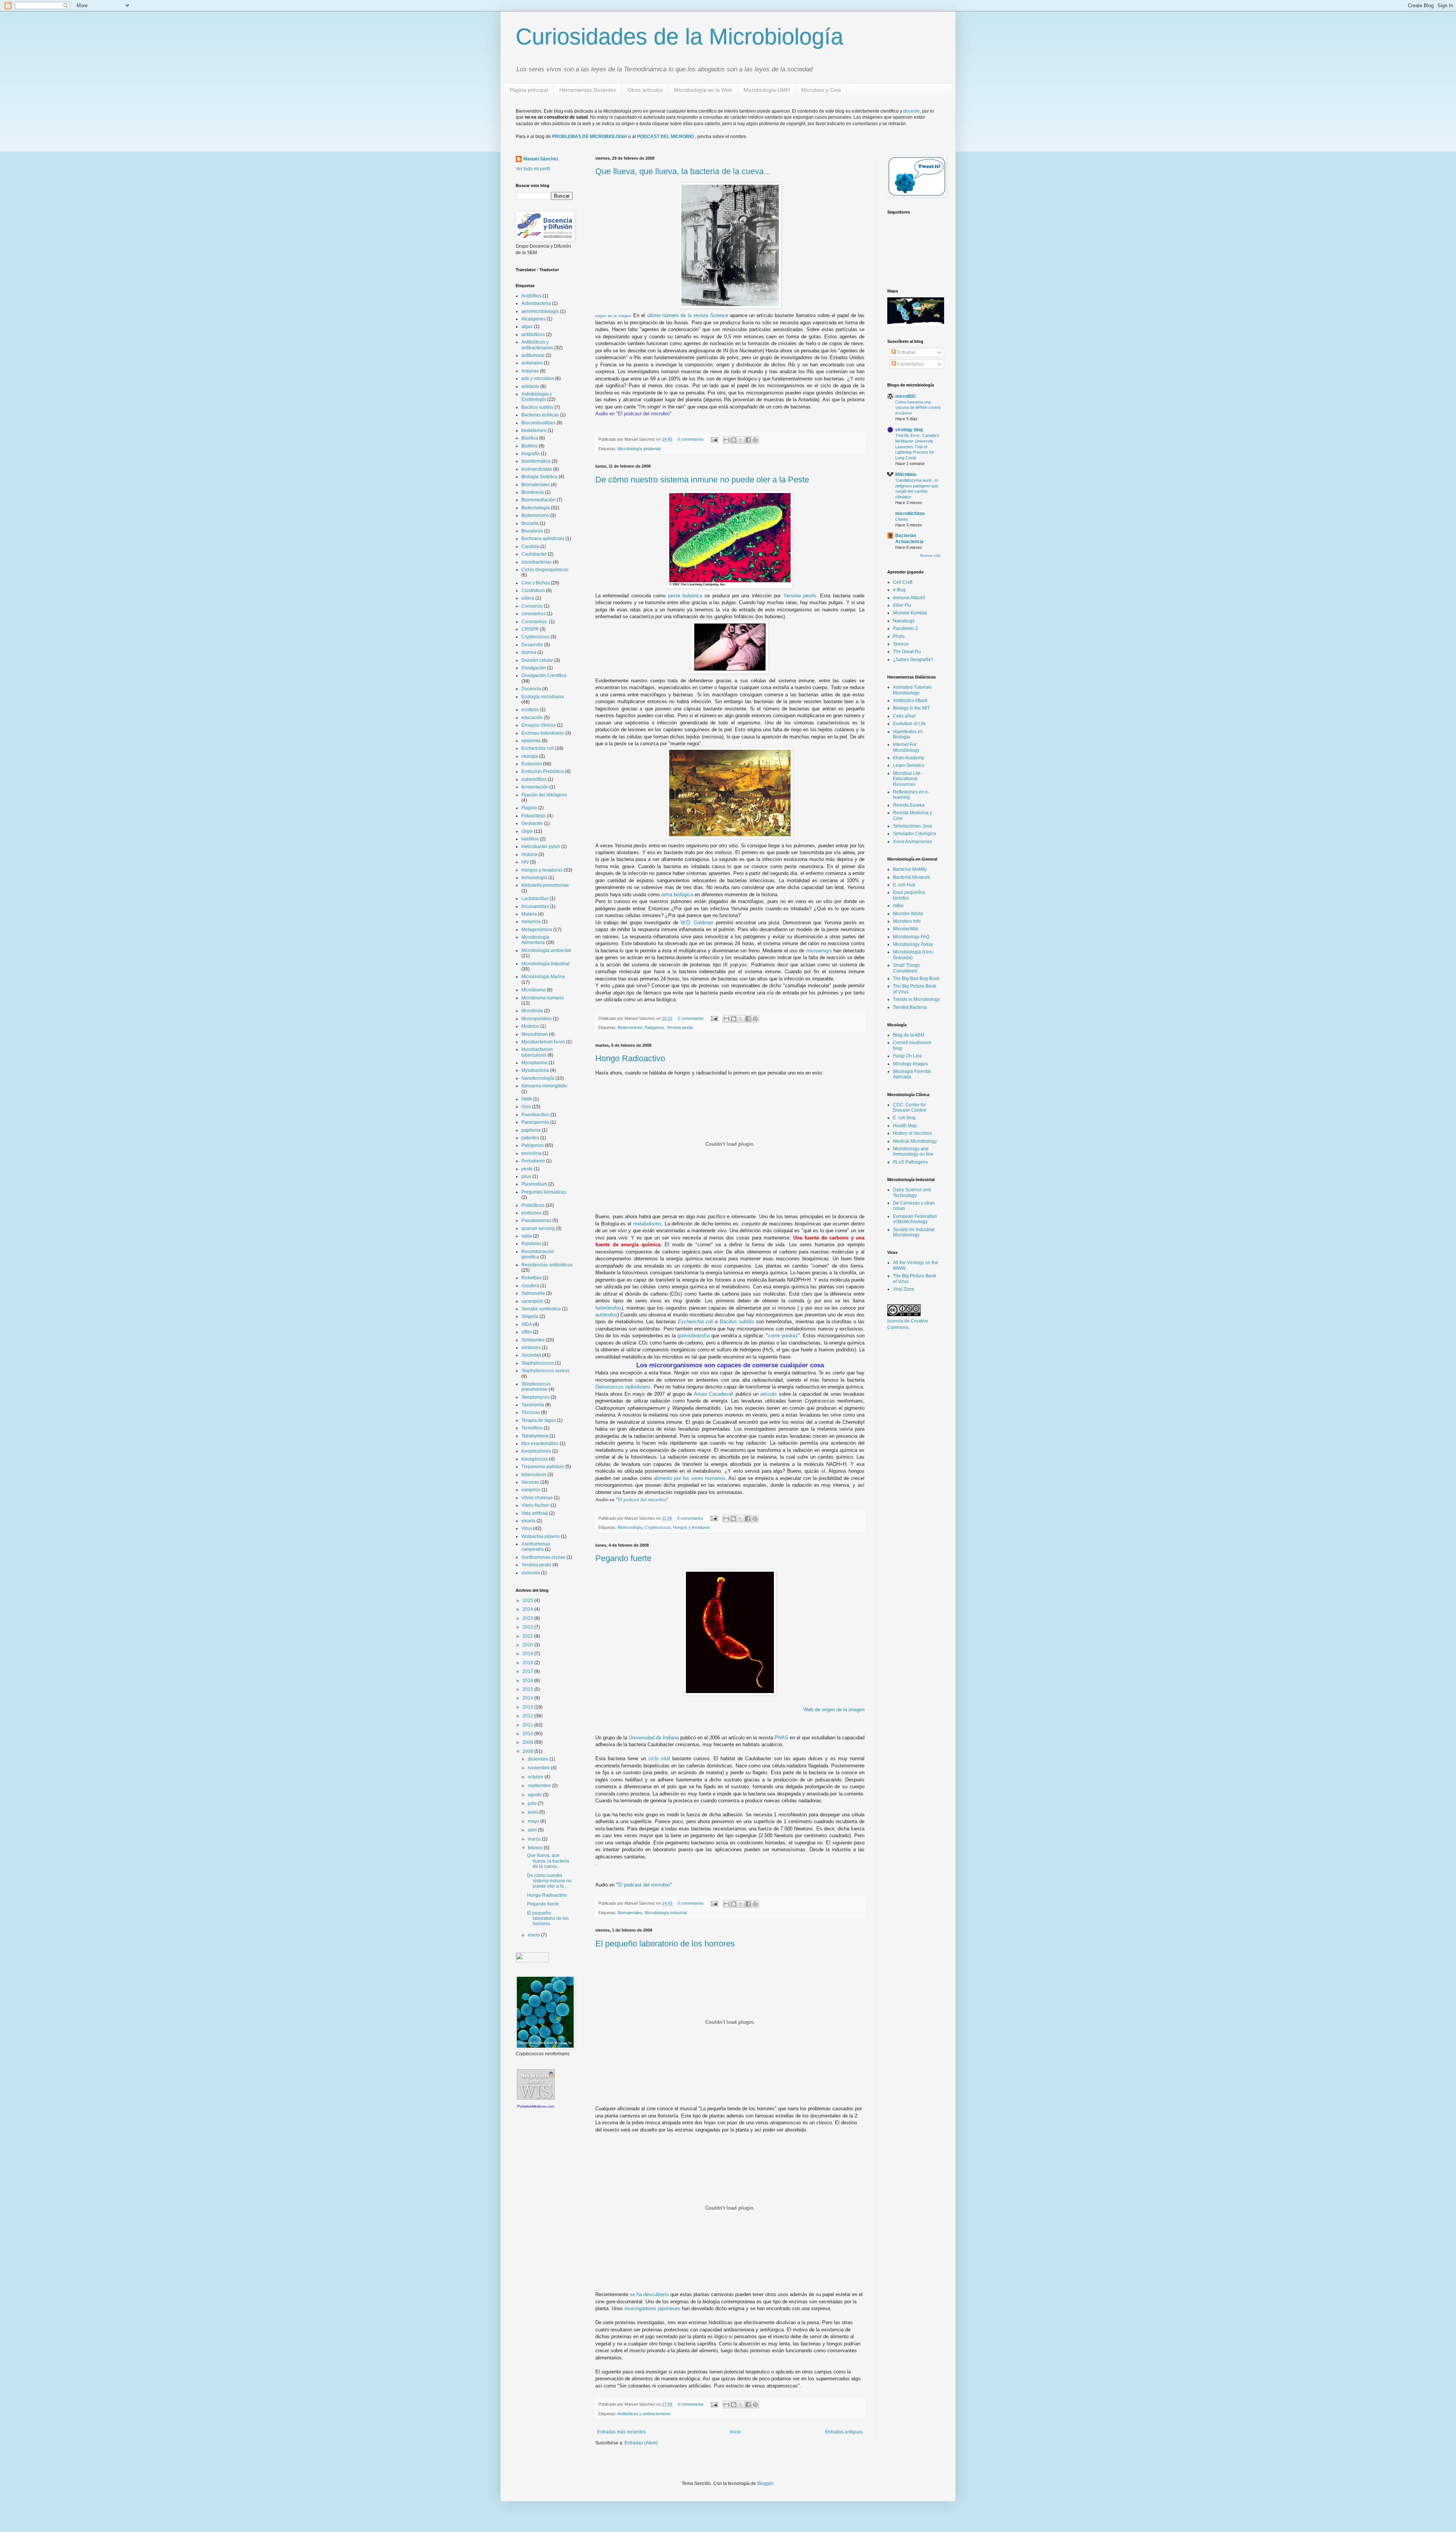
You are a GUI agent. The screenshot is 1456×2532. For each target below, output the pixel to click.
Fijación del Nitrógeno (544, 795)
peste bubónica (685, 596)
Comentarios (910, 364)
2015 (528, 1689)
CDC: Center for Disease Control (910, 1107)
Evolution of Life (909, 724)
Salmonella (533, 1293)
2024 (528, 1609)
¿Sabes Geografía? (913, 660)
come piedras (783, 1336)
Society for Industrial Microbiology (914, 1232)
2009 (528, 1742)
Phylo (899, 636)
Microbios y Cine (821, 90)
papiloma (531, 1130)
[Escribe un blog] (734, 440)
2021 (528, 1636)
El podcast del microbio (644, 1885)
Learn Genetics (909, 765)
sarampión (532, 1301)
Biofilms (530, 446)
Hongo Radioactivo (630, 1058)
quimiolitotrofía (694, 1336)
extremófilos (534, 779)
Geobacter (532, 823)
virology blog (909, 430)
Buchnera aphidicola (543, 539)
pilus (526, 1176)
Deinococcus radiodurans (623, 1387)
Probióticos (533, 1205)
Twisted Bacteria (910, 1007)
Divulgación (534, 668)
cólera (528, 598)
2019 (528, 1654)
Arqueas (530, 371)
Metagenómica (537, 930)
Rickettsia (531, 1278)
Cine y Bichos (536, 583)
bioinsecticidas (537, 469)
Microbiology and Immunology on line (913, 1151)
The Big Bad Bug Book (916, 979)
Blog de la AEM (909, 1035)
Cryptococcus (658, 1527)
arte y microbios (538, 379)
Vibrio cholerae (537, 1498)
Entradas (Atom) (641, 2443)
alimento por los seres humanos (690, 1478)
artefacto (530, 386)
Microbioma (533, 990)
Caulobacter (534, 554)
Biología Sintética (539, 477)
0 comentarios (691, 439)
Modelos (530, 1026)
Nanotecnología (538, 1078)
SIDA (527, 1324)
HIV (525, 862)
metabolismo (647, 1224)
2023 (528, 1618)
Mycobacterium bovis (543, 1042)
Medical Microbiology (915, 1141)
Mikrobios (906, 474)
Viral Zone (904, 1289)
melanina (531, 922)
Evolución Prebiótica (543, 771)
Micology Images (910, 1064)
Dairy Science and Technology (912, 1192)
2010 (528, 1734)
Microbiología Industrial (666, 1913)
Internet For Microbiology (906, 747)
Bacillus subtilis (537, 407)
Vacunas (530, 1482)
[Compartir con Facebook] (748, 440)
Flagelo (529, 808)
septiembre (540, 1786)
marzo (535, 1839)
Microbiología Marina (543, 977)
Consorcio (532, 606)
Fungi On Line (908, 1056)
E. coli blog (904, 1118)
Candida (530, 547)
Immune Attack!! (909, 598)
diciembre (539, 1759)
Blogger (765, 2483)
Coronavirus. (535, 622)
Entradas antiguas (844, 2432)
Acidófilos (531, 296)
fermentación (535, 787)
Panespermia (535, 1122)
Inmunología (534, 878)
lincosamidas (535, 906)
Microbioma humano (543, 998)
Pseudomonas (536, 1220)
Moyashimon (535, 1034)
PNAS (781, 1738)
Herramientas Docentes (588, 90)
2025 (528, 1601)
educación (532, 718)
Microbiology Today (913, 944)
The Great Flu (907, 652)
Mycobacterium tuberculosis (537, 1052)
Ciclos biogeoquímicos (545, 570)
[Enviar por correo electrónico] (726, 440)
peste (527, 1169)
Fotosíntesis (534, 816)
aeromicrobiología (540, 311)
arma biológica (677, 895)
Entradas (906, 352)
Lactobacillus (535, 898)
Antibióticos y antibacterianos (644, 2414)
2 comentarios (691, 1018)
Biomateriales (630, 1913)
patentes (530, 1138)
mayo (534, 1821)
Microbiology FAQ (911, 937)
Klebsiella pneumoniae (545, 885)
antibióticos (533, 335)
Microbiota (532, 1011)
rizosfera (530, 1286)
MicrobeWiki (906, 929)
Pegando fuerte (623, 1558)
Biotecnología (630, 1527)
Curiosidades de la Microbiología (679, 37)
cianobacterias (537, 562)
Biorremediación (538, 500)
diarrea (529, 652)
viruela (528, 1521)
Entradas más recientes (621, 2432)
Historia (529, 854)
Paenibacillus (535, 1115)
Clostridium (533, 591)
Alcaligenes (533, 319)
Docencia (531, 689)
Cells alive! (904, 716)
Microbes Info (907, 921)
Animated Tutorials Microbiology (912, 690)
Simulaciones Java (912, 826)
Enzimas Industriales (543, 733)
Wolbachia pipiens (541, 1536)
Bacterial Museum (912, 877)
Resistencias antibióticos (547, 1265)
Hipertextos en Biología (908, 734)
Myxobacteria (535, 1070)
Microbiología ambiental (639, 449)
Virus (527, 1528)
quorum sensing (538, 1228)
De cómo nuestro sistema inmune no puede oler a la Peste (702, 480)
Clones (902, 519)
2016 (528, 1681)
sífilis (526, 1332)
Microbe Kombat (910, 613)
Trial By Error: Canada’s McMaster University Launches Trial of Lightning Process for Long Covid (917, 447)
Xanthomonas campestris (536, 1547)
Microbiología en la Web (703, 90)
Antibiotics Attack (910, 701)
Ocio (526, 1107)
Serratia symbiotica (541, 1309)
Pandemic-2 (905, 628)
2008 (528, 1751)
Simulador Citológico (915, 834)
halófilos (530, 839)
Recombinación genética (538, 1254)
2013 (528, 1707)
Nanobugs (904, 621)
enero (534, 1935)
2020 (528, 1645)
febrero (536, 1848)
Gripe (527, 831)
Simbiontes (533, 1340)
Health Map (905, 1126)
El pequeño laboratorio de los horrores (665, 1944)
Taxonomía (533, 1405)
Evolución (532, 764)
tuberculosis (534, 1475)
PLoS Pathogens (910, 1162)
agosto (535, 1795)
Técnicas (531, 1412)
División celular (537, 660)
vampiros (531, 1490)
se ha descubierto (649, 2294)
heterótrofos (608, 1308)
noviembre (539, 1768)
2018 (528, 1663)
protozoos (532, 1213)
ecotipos (530, 710)
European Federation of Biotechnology (915, 1219)
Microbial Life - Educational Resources (908, 779)
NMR (527, 1099)
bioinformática (536, 461)
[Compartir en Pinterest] (755, 440)
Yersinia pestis (800, 596)
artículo (768, 1394)
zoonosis (531, 1573)
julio (533, 1803)
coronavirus (533, 614)
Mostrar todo (930, 556)
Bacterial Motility (910, 869)
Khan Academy (908, 758)
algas (527, 327)
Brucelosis (532, 531)
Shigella (530, 1316)
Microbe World (908, 914)
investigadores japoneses (652, 2308)
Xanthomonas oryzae (543, 1557)
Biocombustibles (538, 423)
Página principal (529, 90)
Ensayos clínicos (539, 725)
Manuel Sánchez (541, 159)
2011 (528, 1725)
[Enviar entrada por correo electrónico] (714, 439)
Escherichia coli (696, 1322)
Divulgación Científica (544, 675)
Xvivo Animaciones (912, 842)
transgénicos (535, 1459)
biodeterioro (534, 430)
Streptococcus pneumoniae (536, 1387)
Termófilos (532, 1428)
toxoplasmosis (536, 1451)
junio (533, 1812)
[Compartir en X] (741, 440)
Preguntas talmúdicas (544, 1192)
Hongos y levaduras (692, 1527)
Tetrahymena (535, 1436)
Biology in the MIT (911, 708)
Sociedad (531, 1355)
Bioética (530, 438)
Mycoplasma (534, 1063)
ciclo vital (659, 1758)
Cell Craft (903, 582)
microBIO (905, 396)
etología (530, 756)
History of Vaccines (912, 1133)
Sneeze (901, 644)
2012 (528, 1716)
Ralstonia (531, 1244)
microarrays (819, 951)
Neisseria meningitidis (544, 1086)
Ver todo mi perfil (533, 169)
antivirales (532, 363)
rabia (527, 1236)
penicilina (531, 1153)
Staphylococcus (538, 1363)
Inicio (735, 2432)
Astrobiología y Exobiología (537, 397)
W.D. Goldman (697, 923)
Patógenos (654, 1027)
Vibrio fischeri (535, 1505)
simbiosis (531, 1348)
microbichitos (910, 514)
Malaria (529, 914)
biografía (530, 454)
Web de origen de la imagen (834, 1710)
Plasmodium (534, 1184)
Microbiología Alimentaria (535, 940)
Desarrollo (532, 645)
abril (533, 1830)
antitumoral (533, 355)
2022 (528, 1627)
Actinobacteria (536, 303)
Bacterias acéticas (540, 415)
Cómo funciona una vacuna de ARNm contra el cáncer (918, 408)
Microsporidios (537, 1019)
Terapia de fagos (539, 1420)
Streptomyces (535, 1397)
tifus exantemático (540, 1443)
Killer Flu (902, 605)
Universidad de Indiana (654, 1738)
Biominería (533, 492)
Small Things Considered (906, 968)
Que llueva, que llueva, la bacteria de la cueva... (683, 171)
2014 (528, 1698)
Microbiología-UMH (767, 90)
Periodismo (533, 1161)
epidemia (531, 741)
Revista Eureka (909, 805)
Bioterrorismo (630, 1027)
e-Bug (899, 590)
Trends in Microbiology (916, 999)
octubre (536, 1777)
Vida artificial (535, 1513)
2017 (528, 1671)
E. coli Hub (904, 885)
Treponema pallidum (543, 1467)
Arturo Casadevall (714, 1394)
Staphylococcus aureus (545, 1371)
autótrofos (606, 1315)
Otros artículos (645, 90)
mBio (898, 906)
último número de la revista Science (688, 315)
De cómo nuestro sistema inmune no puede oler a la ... (549, 1881)
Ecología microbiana (543, 697)
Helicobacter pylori (541, 847)
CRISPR (530, 629)
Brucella (530, 523)
